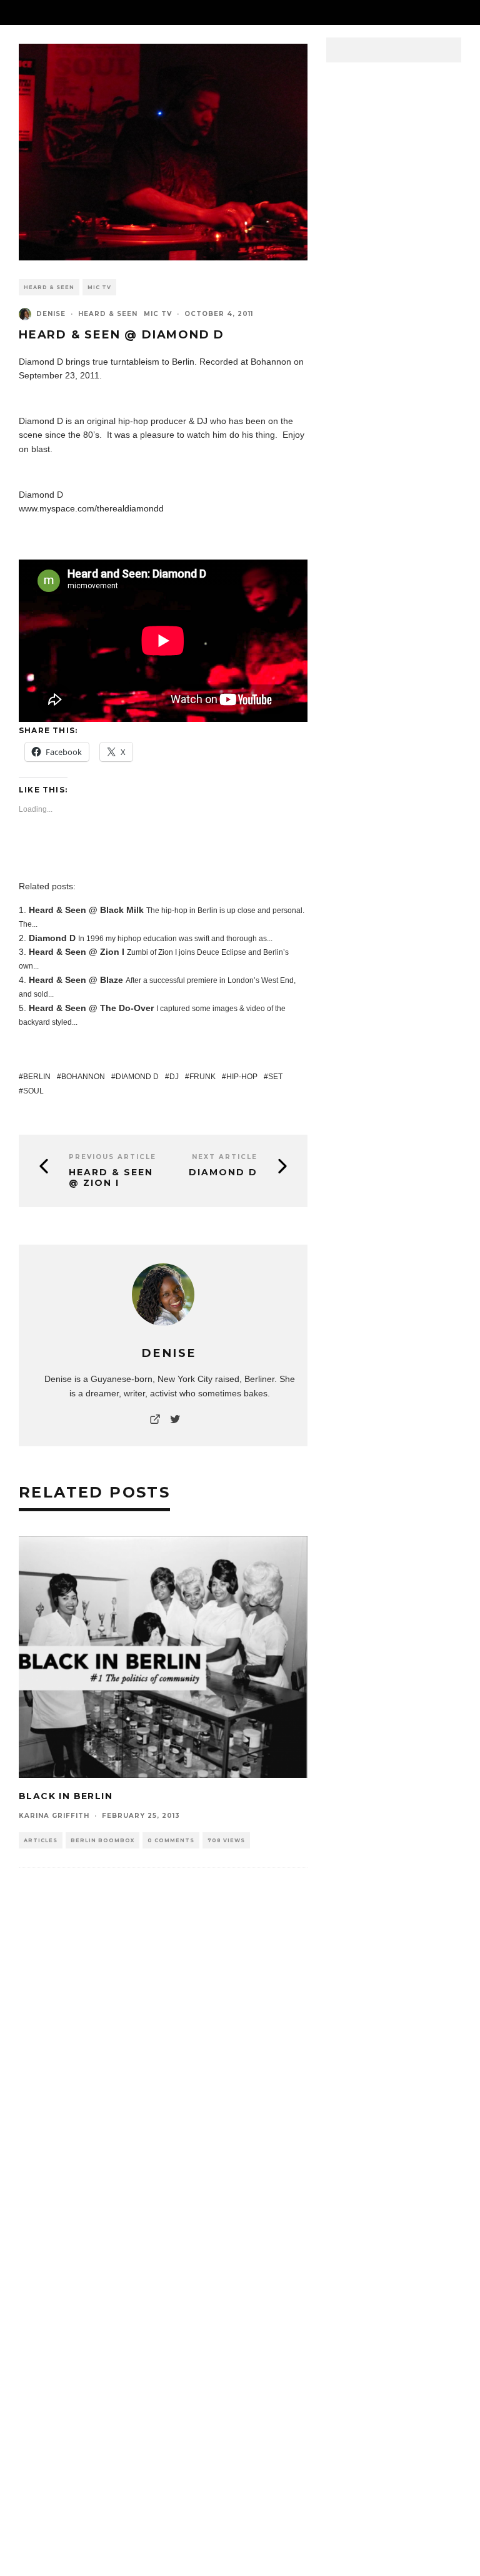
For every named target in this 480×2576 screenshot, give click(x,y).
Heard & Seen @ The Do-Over (91, 1008)
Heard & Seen (49, 287)
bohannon (83, 1077)
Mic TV (99, 287)
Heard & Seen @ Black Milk (86, 910)
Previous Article (112, 1157)
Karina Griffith (54, 1816)
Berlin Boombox (102, 1840)
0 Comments (171, 1840)
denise (51, 314)
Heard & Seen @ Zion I (77, 952)
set (275, 1077)
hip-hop (242, 1077)
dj (174, 1077)
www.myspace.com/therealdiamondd (92, 508)
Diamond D (52, 938)
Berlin (37, 1077)
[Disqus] (163, 2068)
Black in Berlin (66, 1796)
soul (33, 1091)
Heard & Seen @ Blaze (76, 980)
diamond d (137, 1077)
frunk (202, 1077)
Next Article (225, 1157)
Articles (41, 1840)
